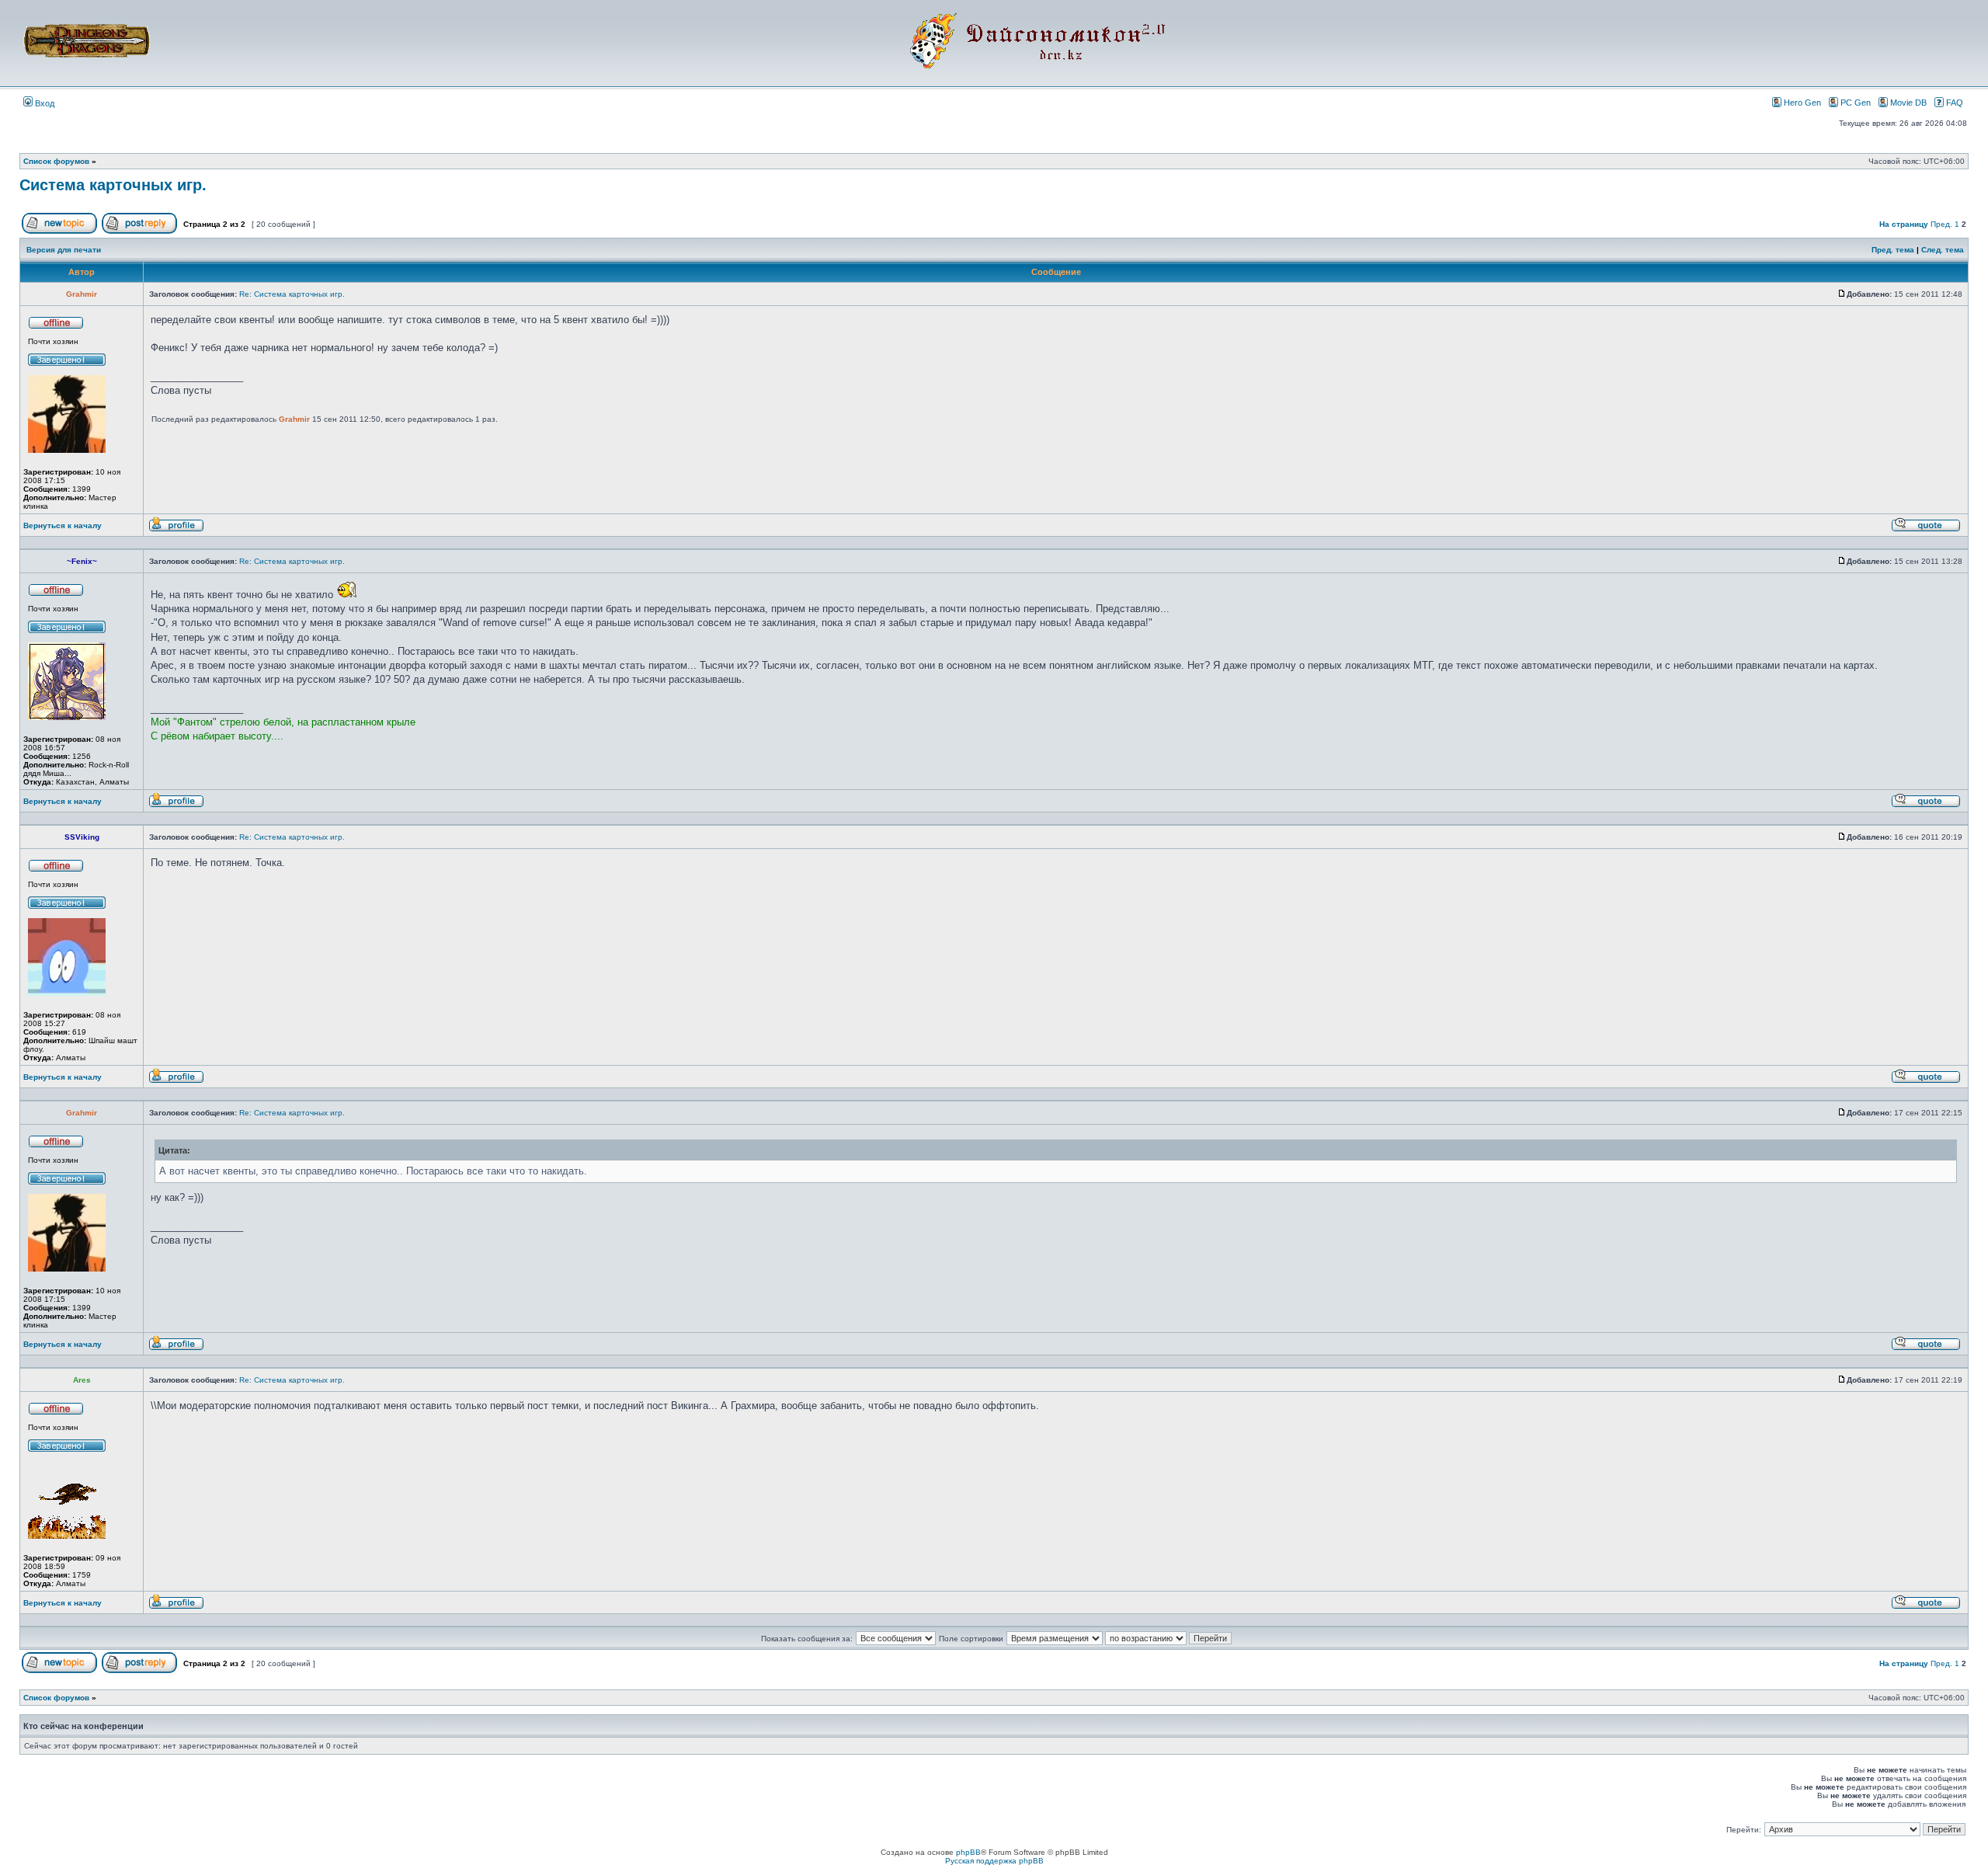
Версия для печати (64, 250)
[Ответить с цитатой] (1926, 529)
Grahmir (294, 419)
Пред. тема (1893, 250)
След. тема (1943, 250)
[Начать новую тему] (59, 231)
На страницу (1904, 224)
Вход (43, 103)
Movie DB (1908, 103)
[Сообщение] (1842, 294)
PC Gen (1856, 103)
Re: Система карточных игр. (292, 294)
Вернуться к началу (63, 525)
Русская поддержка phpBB (994, 1861)
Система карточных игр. (113, 185)
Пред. (1941, 224)
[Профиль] (176, 529)
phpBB (968, 1852)
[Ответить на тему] (139, 231)
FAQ (1955, 103)
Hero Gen (1802, 103)
